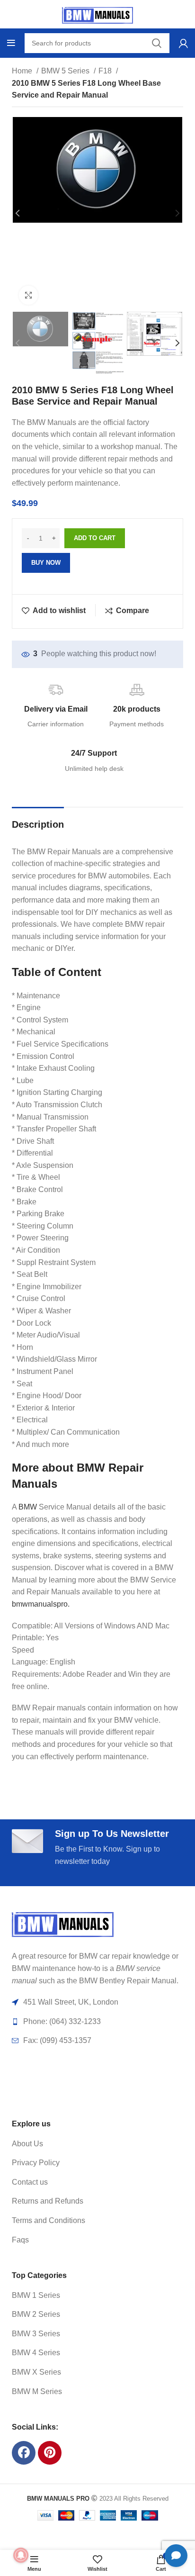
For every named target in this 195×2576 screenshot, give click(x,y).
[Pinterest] (50, 2453)
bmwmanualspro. (41, 1604)
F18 (106, 71)
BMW (28, 1507)
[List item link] (86, 2144)
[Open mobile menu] (11, 43)
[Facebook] (24, 2453)
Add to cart (95, 538)
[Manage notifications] (21, 2555)
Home (23, 71)
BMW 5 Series (66, 71)
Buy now (46, 563)
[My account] (183, 43)
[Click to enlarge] (28, 295)
